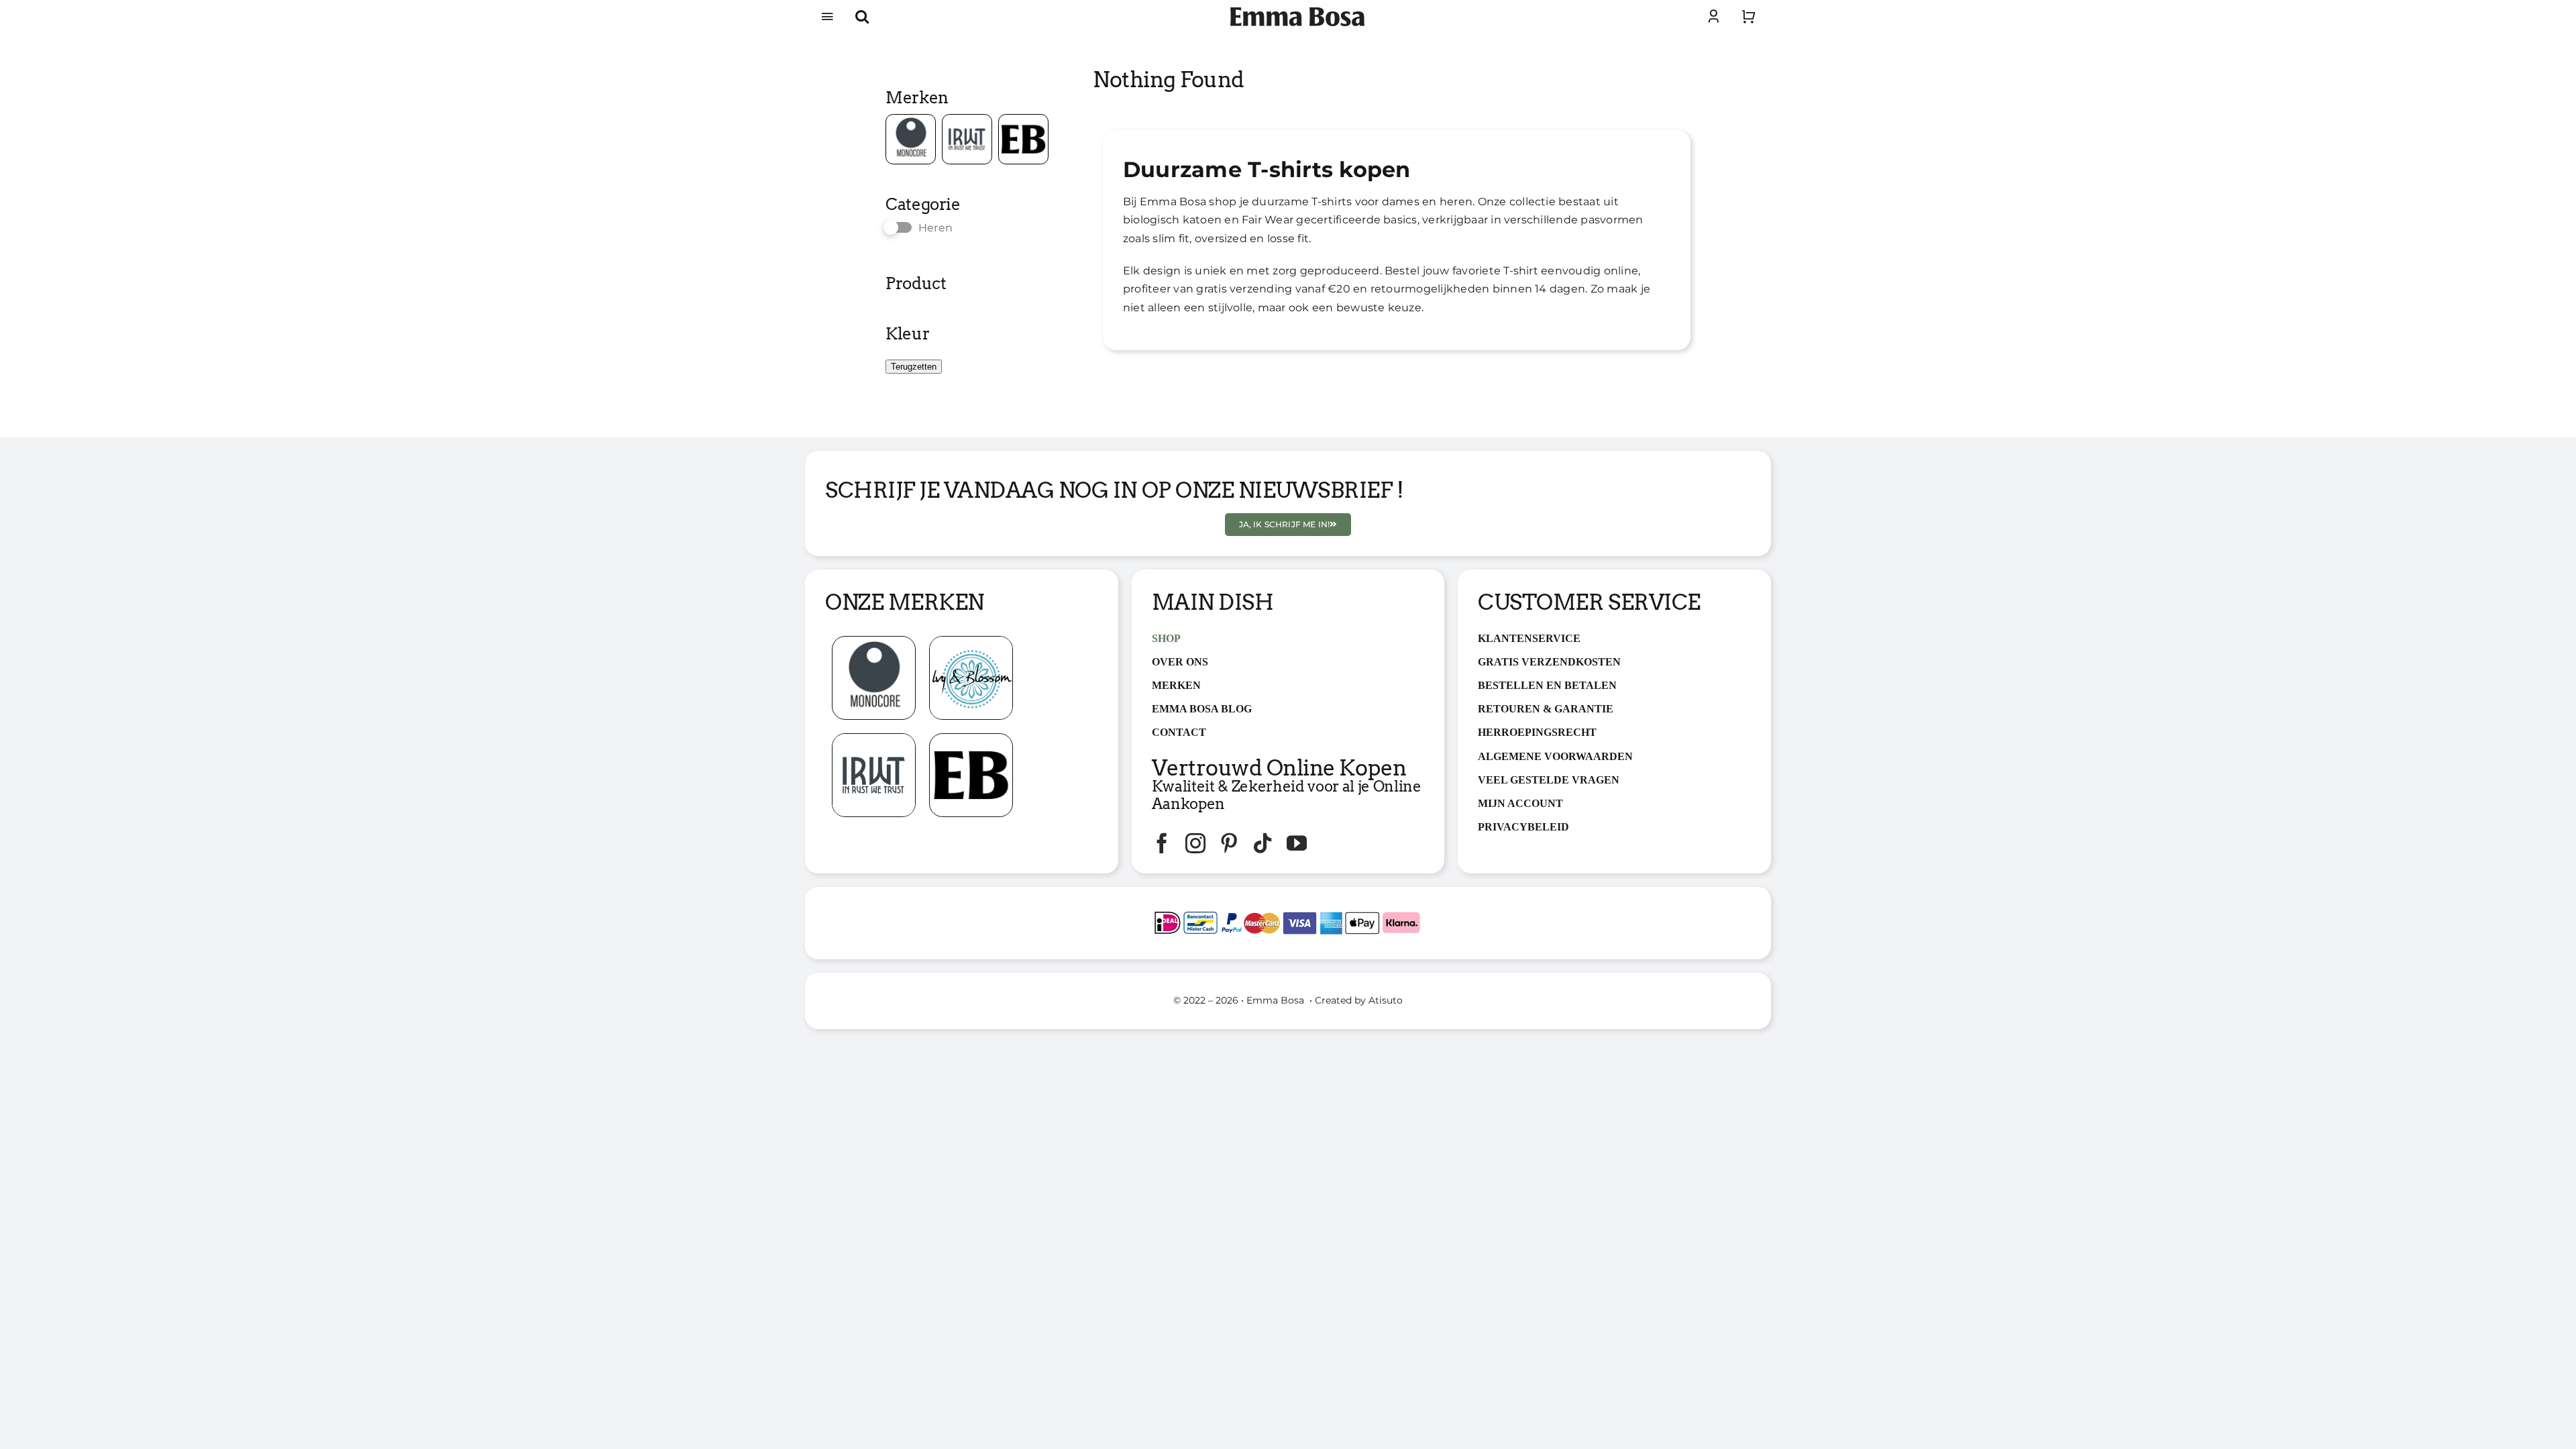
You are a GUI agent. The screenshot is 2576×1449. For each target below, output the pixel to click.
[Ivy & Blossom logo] (971, 642)
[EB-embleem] (971, 739)
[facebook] (1162, 843)
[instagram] (1195, 843)
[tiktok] (1263, 843)
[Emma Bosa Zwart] (1297, 12)
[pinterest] (1229, 843)
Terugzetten (914, 367)
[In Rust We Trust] (874, 739)
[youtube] (1297, 843)
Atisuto (1386, 1000)
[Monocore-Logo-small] (874, 642)
